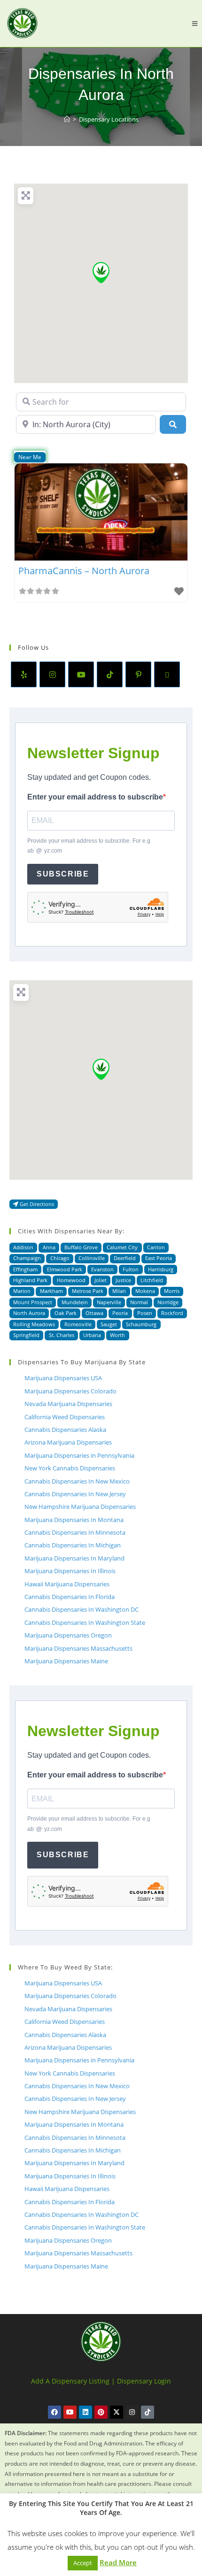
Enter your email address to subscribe (95, 797)
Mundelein (75, 1302)
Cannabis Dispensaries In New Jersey (75, 1494)
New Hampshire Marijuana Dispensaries (80, 1507)
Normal (139, 1302)
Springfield (26, 1335)
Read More (118, 2562)
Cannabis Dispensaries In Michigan (73, 1545)
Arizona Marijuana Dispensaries (68, 1442)
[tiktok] (110, 674)
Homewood (71, 1280)
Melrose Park (88, 1291)
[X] (167, 674)
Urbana (92, 1335)
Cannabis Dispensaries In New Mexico (77, 1481)
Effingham (25, 1269)
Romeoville (78, 1324)
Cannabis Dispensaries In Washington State (85, 1622)
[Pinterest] (138, 674)
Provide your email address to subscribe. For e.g (89, 846)
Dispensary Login (144, 2381)
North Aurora (29, 1313)
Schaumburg (141, 1324)
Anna (49, 1247)
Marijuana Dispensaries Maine (66, 1661)
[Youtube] (81, 674)
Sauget (109, 1324)
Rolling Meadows (34, 1324)
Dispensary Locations (109, 119)
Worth (117, 1335)
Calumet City (122, 1247)
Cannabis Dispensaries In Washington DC (82, 1609)
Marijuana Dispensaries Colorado (70, 1391)
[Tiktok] (148, 2412)
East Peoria (159, 1258)
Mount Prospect (33, 1302)
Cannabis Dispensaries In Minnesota (75, 1532)
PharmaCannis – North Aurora (84, 571)
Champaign (27, 1258)
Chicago (60, 1258)
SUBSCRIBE (63, 874)
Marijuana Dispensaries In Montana (74, 1520)
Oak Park (66, 1313)
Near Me (30, 457)
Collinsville (92, 1258)
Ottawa (94, 1313)
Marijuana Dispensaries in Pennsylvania (79, 1455)
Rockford (172, 1313)
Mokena (145, 1291)
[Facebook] (54, 2412)
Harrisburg (161, 1269)
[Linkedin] (85, 2412)
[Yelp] (24, 674)
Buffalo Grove (81, 1247)
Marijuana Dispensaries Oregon (68, 1635)
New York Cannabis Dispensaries (70, 1468)
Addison (23, 1247)
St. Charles (62, 1335)
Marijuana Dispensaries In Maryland (74, 1558)
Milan (119, 1291)
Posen (145, 1313)
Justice (123, 1280)
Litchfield (152, 1280)
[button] (101, 273)
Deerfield (125, 1258)
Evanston (102, 1269)
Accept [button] (83, 2563)
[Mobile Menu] (195, 23)
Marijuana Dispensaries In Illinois (70, 1571)
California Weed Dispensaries (65, 1417)
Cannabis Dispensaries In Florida (70, 1597)
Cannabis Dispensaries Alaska (65, 1430)
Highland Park (30, 1280)
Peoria (120, 1313)
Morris (172, 1291)
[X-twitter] (117, 2412)
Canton (156, 1247)
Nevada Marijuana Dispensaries (68, 1404)
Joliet (101, 1280)
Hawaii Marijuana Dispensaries (67, 1584)
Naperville (109, 1302)
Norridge (168, 1302)
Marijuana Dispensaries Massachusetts (78, 1648)
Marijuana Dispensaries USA (63, 1378)
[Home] (67, 119)
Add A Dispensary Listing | (73, 2381)
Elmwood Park (65, 1269)
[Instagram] (52, 674)
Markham (51, 1291)
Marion (22, 1291)
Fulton (131, 1269)
